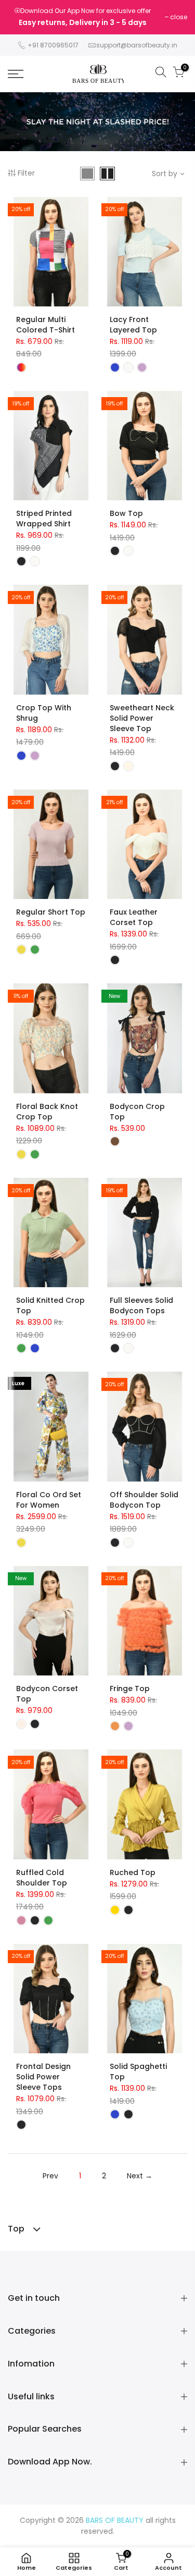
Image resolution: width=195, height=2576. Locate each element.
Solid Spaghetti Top (138, 2072)
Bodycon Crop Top (137, 1112)
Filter (26, 173)
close (179, 17)
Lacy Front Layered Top (133, 325)
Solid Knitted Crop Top (50, 1305)
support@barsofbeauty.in (137, 45)
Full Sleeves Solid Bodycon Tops (141, 1305)
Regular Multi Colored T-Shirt (45, 325)
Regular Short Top (51, 912)
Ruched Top (133, 1872)
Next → (140, 2176)
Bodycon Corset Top (47, 1694)
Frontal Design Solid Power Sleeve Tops (43, 2077)
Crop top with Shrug (44, 713)
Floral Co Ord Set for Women (49, 1500)
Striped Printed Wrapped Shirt (44, 519)
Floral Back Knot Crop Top (47, 1112)
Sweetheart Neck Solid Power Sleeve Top (142, 718)
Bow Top (126, 513)
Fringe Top (130, 1688)
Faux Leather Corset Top (134, 917)
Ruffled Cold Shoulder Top (42, 1878)
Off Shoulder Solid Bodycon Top (144, 1500)
